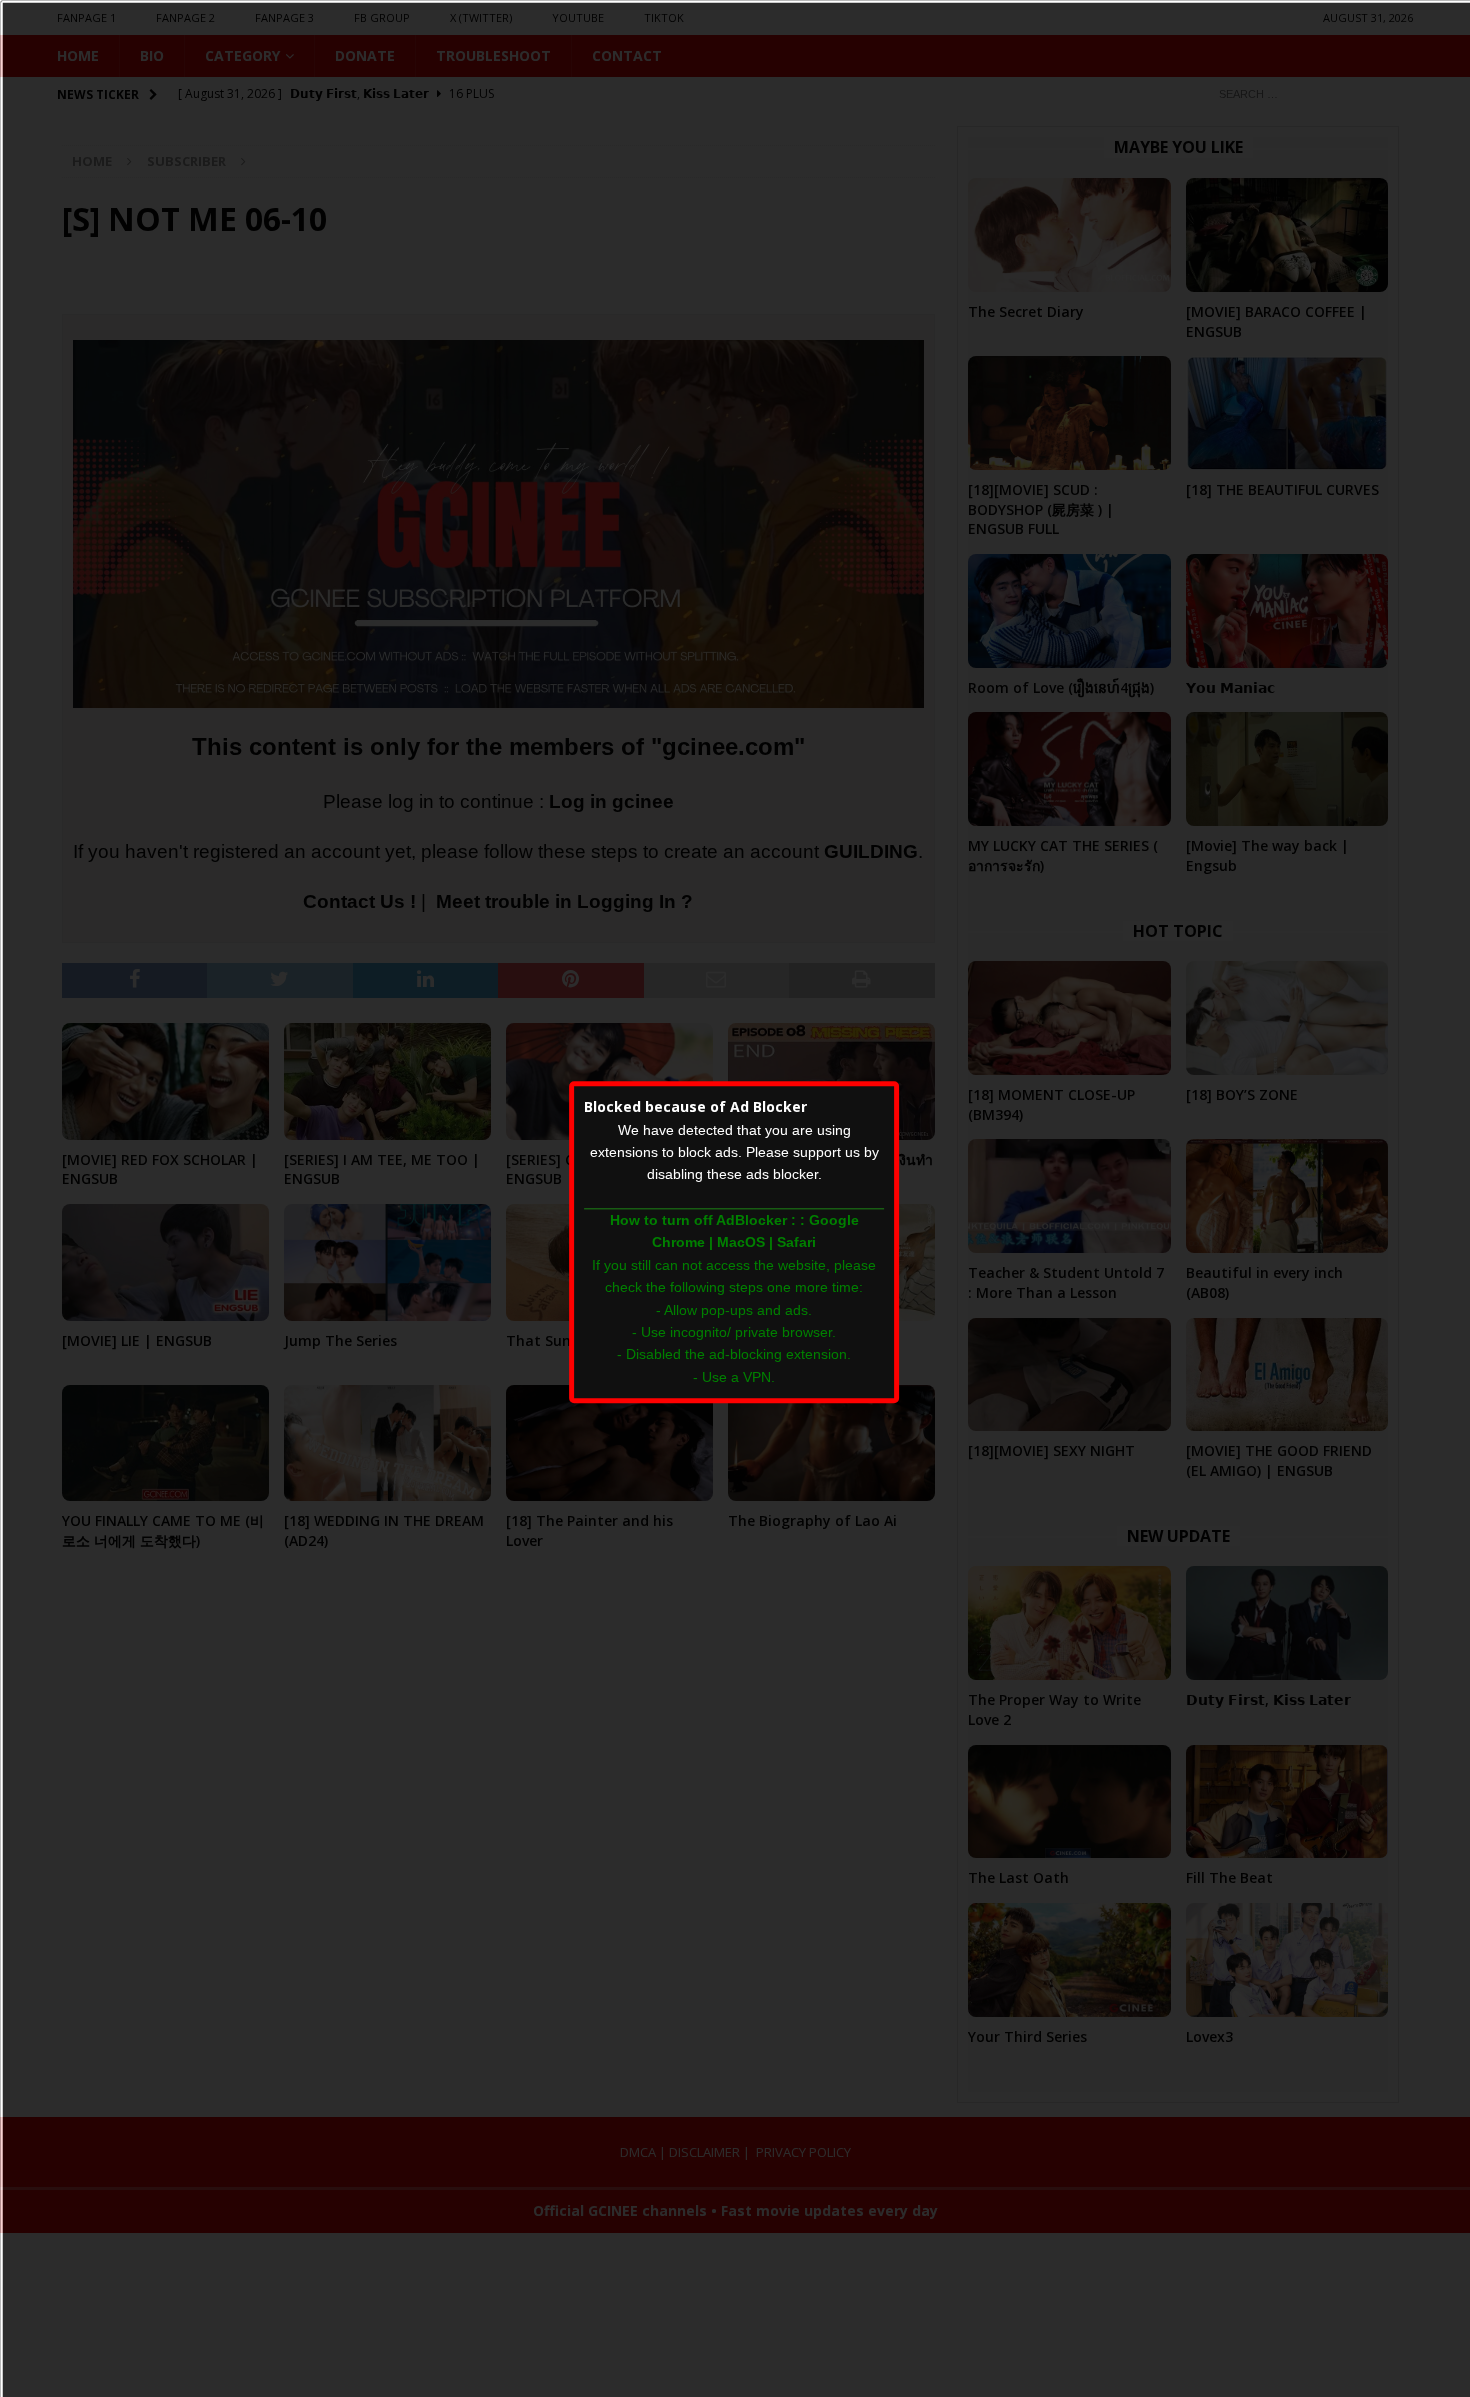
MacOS (741, 1243)
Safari (796, 1243)
